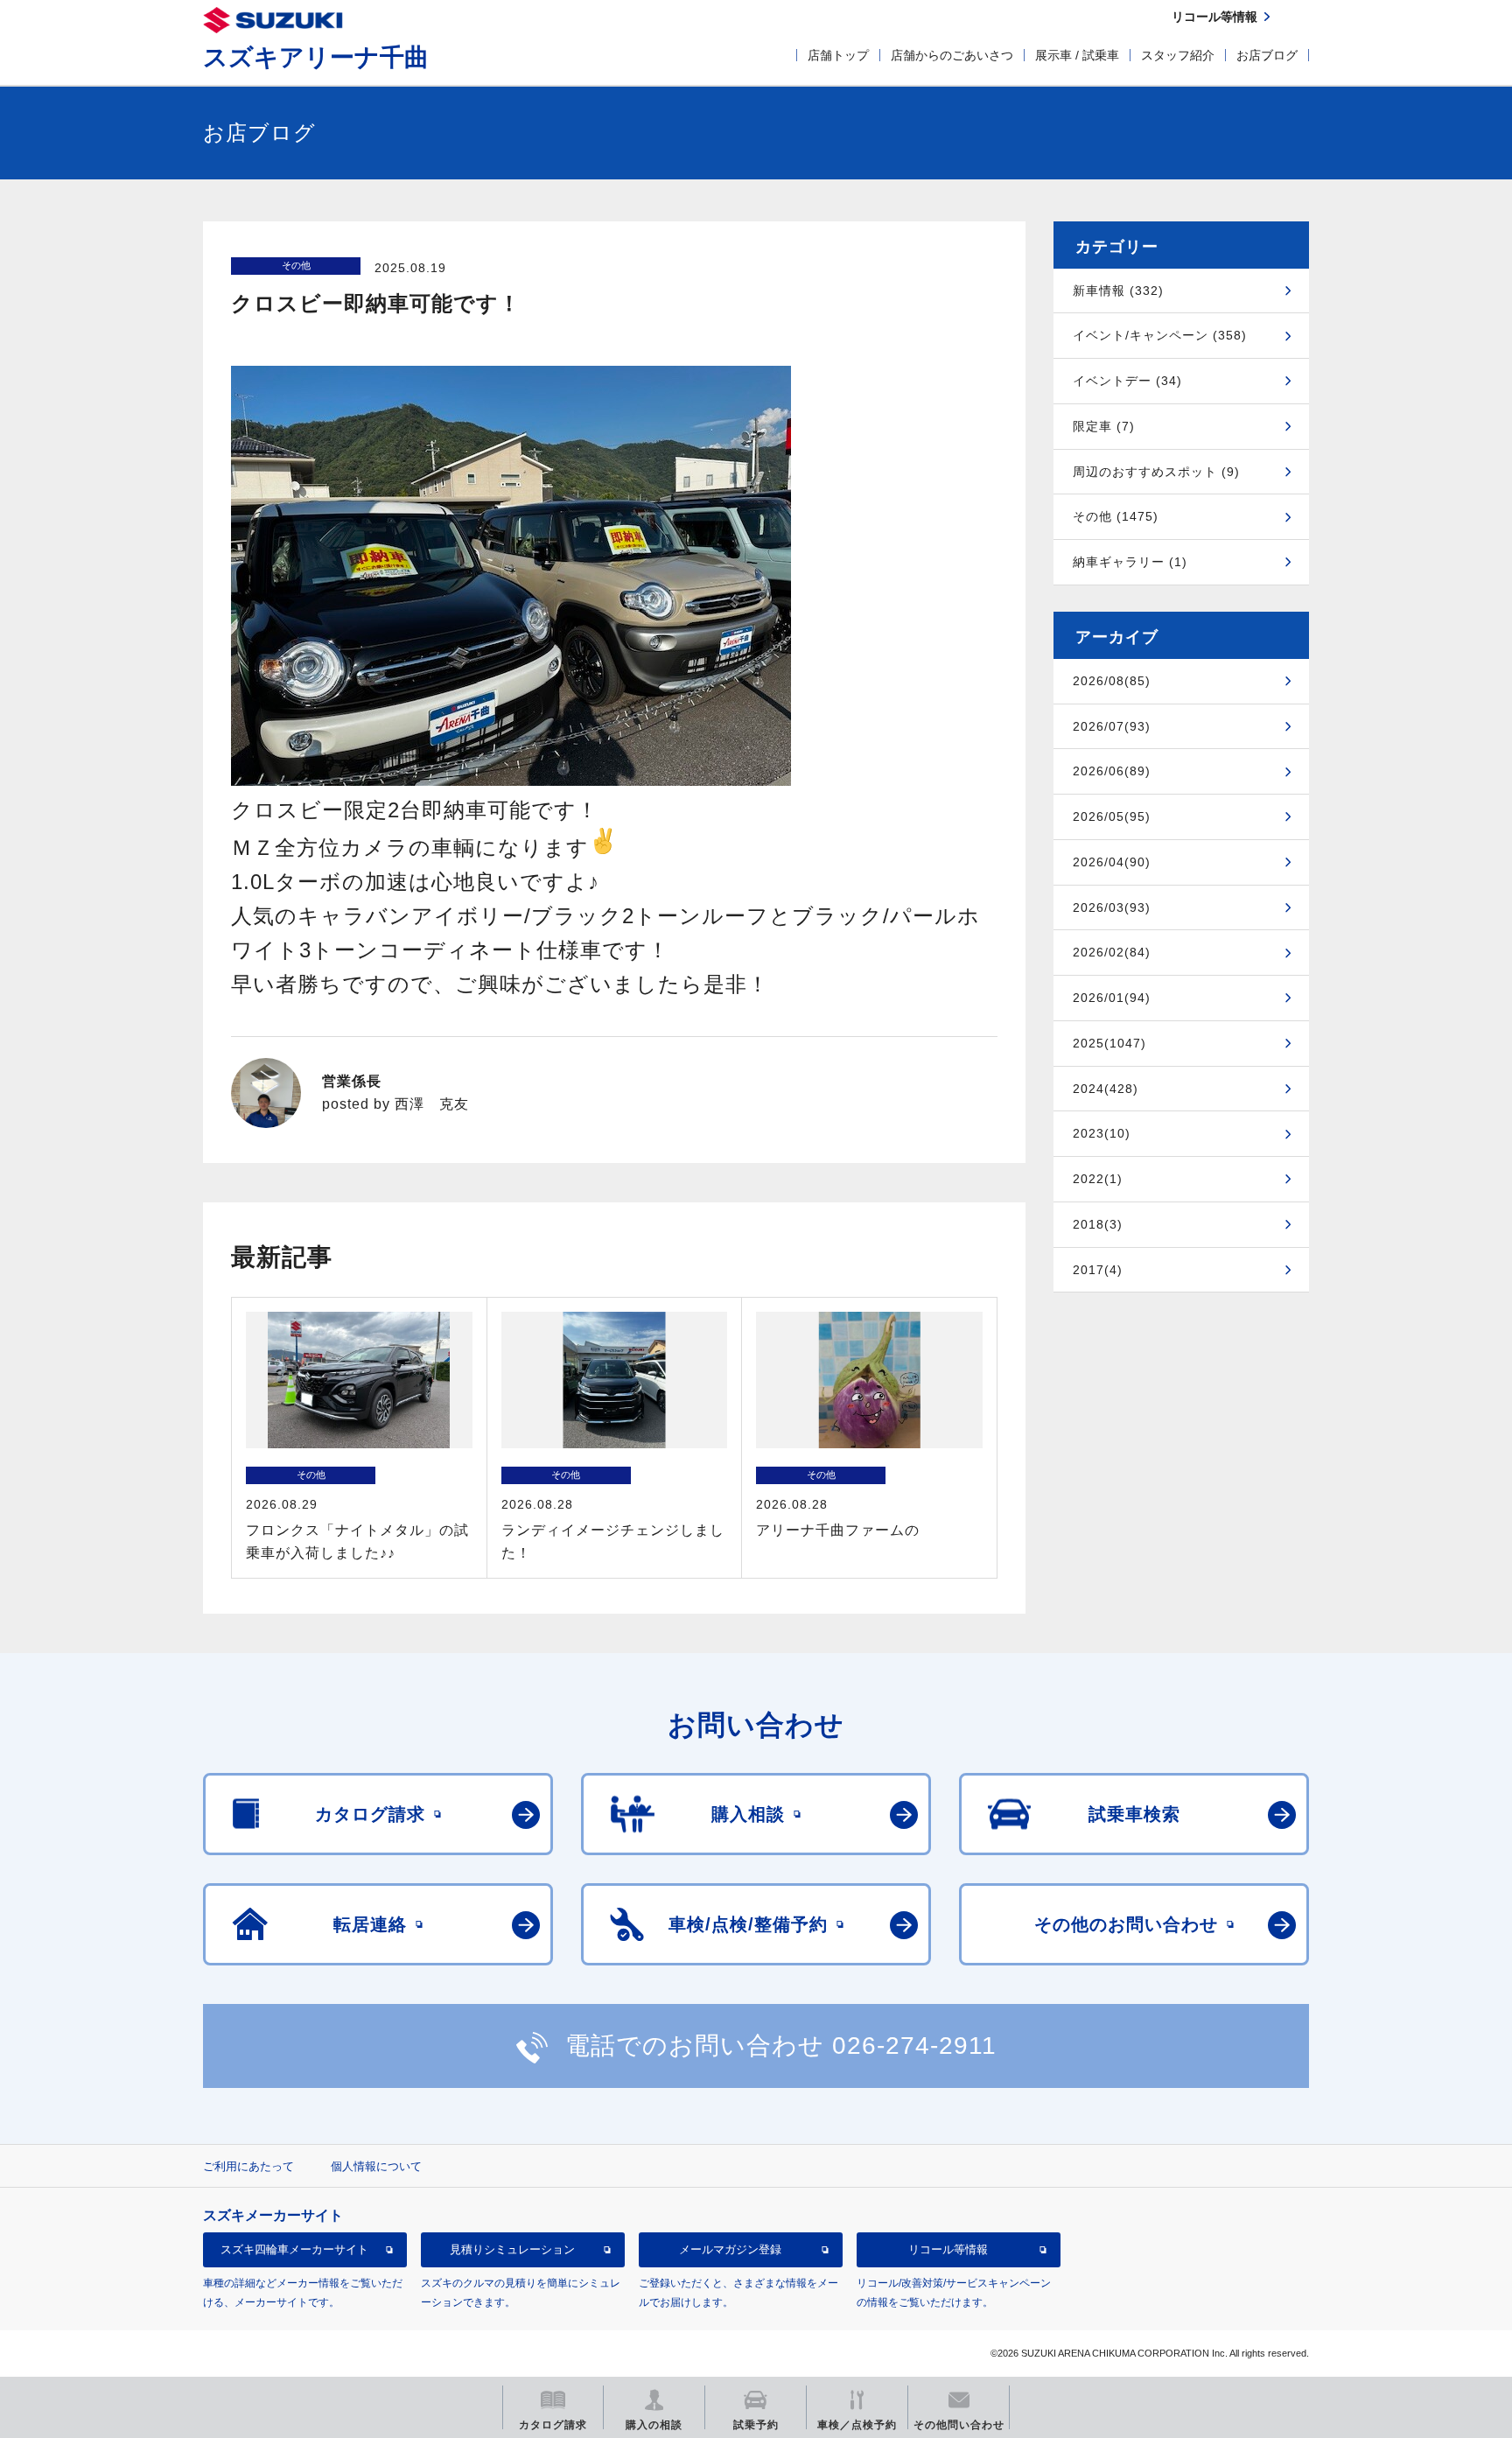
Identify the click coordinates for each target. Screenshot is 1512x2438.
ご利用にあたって (248, 2166)
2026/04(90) (1112, 862)
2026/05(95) (1112, 816)
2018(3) (1098, 1224)
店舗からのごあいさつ (952, 55)
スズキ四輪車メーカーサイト (294, 2249)
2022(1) (1098, 1179)
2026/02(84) (1112, 952)
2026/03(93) (1112, 907)
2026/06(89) (1112, 771)
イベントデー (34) (1127, 381)
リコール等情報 (948, 2249)
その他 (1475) (1116, 516)
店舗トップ (838, 55)
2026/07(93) (1112, 726)
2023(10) (1102, 1133)
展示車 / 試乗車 (1077, 55)
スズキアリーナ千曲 (316, 57)
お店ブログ (1267, 55)
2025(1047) (1109, 1043)
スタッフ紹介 (1178, 55)
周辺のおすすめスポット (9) (1156, 472)
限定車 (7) (1104, 426)
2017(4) (1098, 1270)
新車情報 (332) (1118, 291)
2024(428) (1106, 1089)
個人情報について (376, 2166)
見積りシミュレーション (512, 2249)
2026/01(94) (1112, 998)
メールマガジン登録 (730, 2249)
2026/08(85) (1112, 681)
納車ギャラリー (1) (1130, 562)
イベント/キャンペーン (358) (1160, 335)
